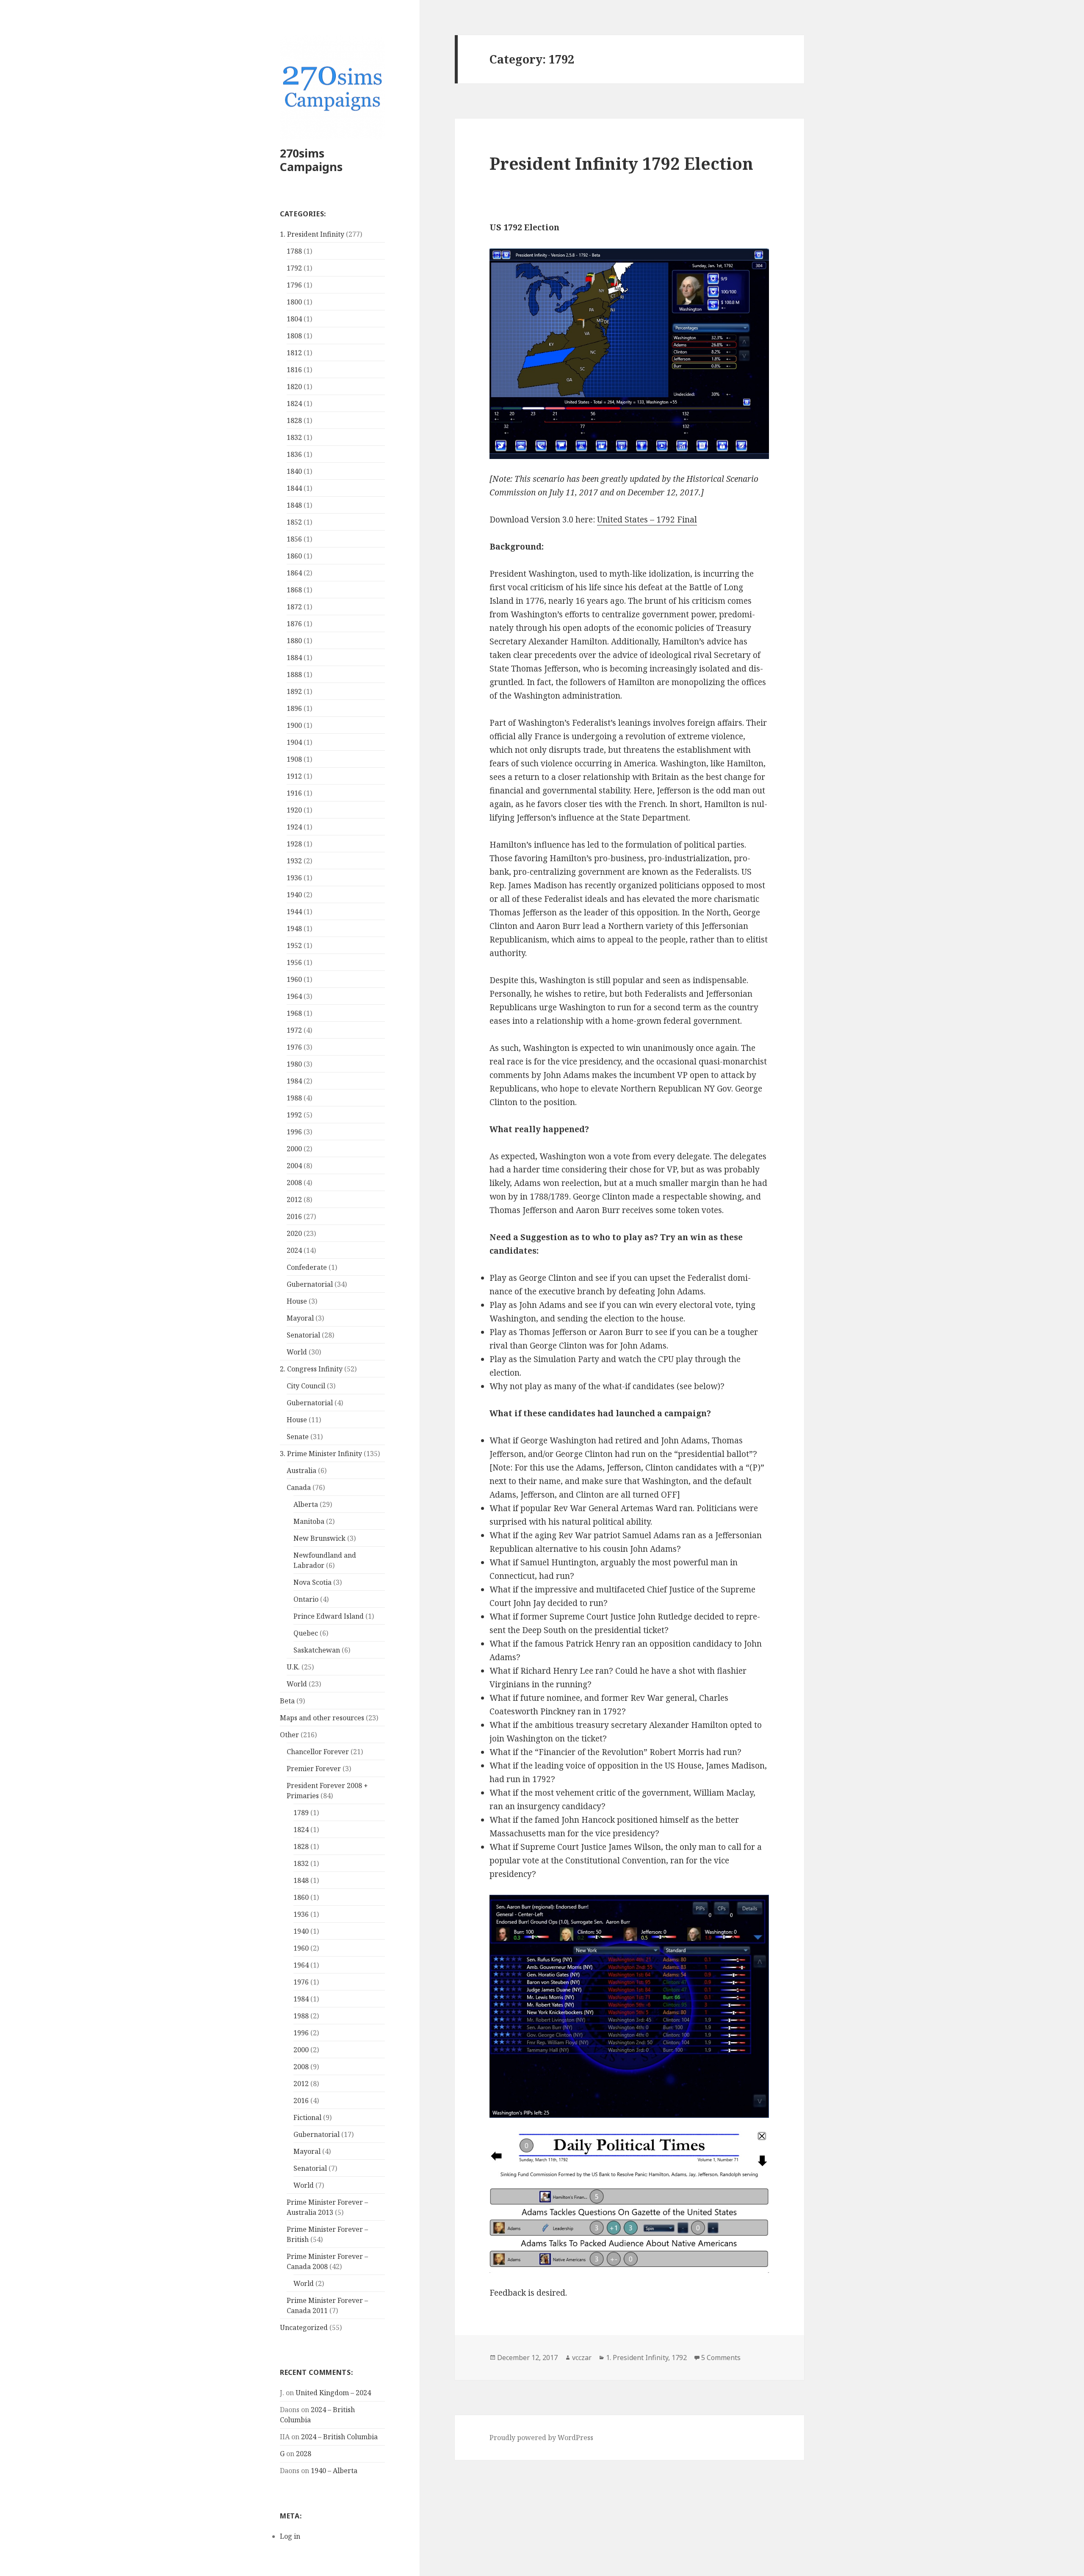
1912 (294, 776)
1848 (294, 505)
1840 (294, 471)
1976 (294, 1047)
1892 (294, 691)
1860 (294, 556)
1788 (294, 251)
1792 (294, 268)
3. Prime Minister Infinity (321, 1454)
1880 (294, 641)
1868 (294, 590)
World (297, 1352)
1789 (301, 1813)
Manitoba (309, 1521)
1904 (294, 742)
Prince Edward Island (329, 1616)
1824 (294, 404)
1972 (294, 1030)
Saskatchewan (317, 1650)
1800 (294, 302)
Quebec (306, 1633)
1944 (294, 912)
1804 (294, 319)
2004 (294, 1166)
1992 (294, 1115)
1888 (294, 674)
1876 (294, 624)
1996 (294, 1132)
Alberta (306, 1504)
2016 (294, 1216)
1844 (294, 488)
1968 (294, 1013)
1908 (294, 759)
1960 (294, 979)
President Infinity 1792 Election (621, 163)
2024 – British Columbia (339, 2437)
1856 (294, 539)
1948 (294, 929)
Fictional (307, 2117)
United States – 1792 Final (647, 520)
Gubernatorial (310, 1284)
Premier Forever (314, 1769)
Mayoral (300, 1318)
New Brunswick (319, 1538)
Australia (301, 1470)
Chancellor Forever (318, 1752)
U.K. (293, 1667)
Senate (298, 1437)
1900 (294, 725)
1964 (294, 996)
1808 (294, 336)
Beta (287, 1701)
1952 (294, 945)
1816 (294, 370)
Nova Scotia (312, 1582)
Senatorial (303, 1335)
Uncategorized (304, 2327)
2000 (294, 1149)
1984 (294, 1081)
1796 (294, 285)
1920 (294, 810)
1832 (294, 437)
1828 (294, 420)
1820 (294, 387)
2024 (294, 1250)
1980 (294, 1064)
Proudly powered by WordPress (541, 2438)
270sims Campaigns (311, 160)
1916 (294, 793)
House (297, 1301)
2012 (294, 1200)
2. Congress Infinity (311, 1369)
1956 (294, 962)
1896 (294, 708)
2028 (304, 2454)
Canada (299, 1487)
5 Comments (721, 2358)
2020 (294, 1233)
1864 (294, 573)
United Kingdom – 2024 (333, 2393)
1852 (294, 522)
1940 (294, 895)
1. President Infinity (312, 234)
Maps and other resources (322, 1718)
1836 (294, 454)
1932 (294, 861)
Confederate (307, 1267)
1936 (294, 878)
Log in (290, 2536)
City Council (306, 1386)
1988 (294, 1098)
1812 (294, 353)
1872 (294, 607)
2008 (294, 1183)
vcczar (582, 2358)
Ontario (306, 1599)
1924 (294, 827)
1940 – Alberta (334, 2471)
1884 (294, 658)
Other (289, 1735)
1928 (294, 844)
